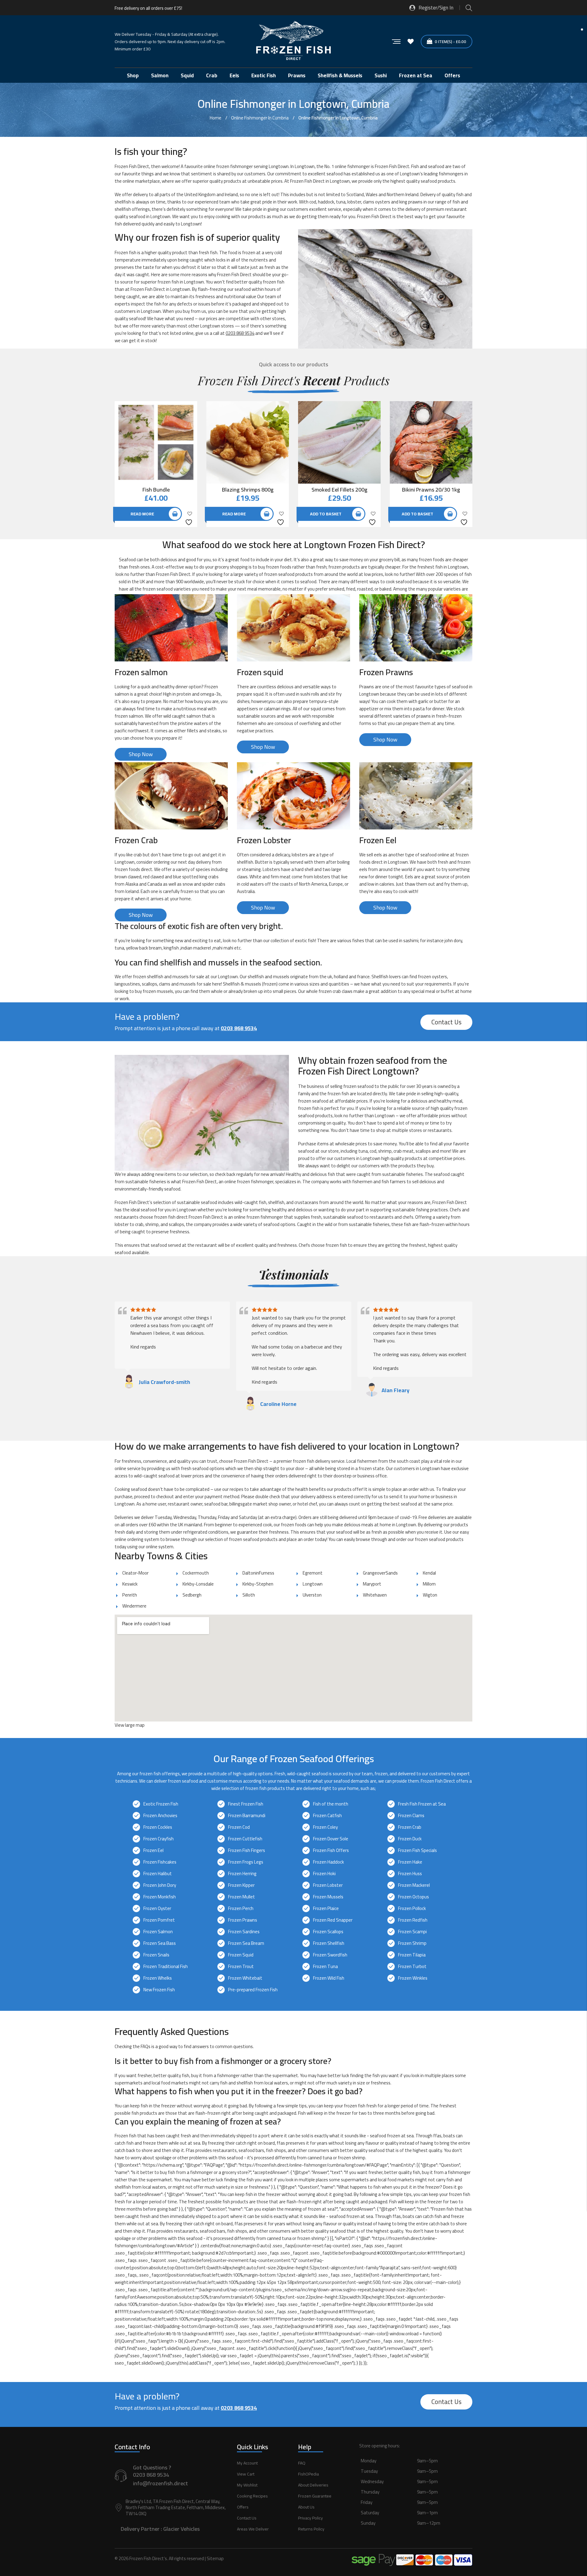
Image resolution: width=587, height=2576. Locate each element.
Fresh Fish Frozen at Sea (422, 1804)
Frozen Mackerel (414, 1885)
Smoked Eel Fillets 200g (340, 490)
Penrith (130, 1595)
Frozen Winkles (413, 1978)
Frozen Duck (410, 1839)
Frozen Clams (411, 1815)
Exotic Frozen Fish (161, 1804)
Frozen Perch (241, 1908)
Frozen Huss (410, 1873)
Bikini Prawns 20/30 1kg (431, 490)
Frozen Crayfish (159, 1839)
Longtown (313, 1584)
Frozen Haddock (329, 1862)
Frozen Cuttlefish (245, 1839)
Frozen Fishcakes (160, 1862)
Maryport (372, 1584)
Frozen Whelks (158, 1978)
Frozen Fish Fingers (247, 1850)
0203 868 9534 (240, 333)
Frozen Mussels (328, 1897)
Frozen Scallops (328, 1932)
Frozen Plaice (326, 1908)
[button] (416, 2499)
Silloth (249, 1595)
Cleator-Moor (135, 1573)
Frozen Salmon (158, 1932)
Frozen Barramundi (247, 1815)
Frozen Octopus (413, 1897)
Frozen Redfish (413, 1920)
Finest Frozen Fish (246, 1804)
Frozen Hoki (324, 1873)
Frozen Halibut (158, 1873)
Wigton (430, 1595)
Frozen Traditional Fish (166, 1966)
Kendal (429, 1573)
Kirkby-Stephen (258, 1584)
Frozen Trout (241, 1966)
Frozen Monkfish (160, 1897)
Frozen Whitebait (245, 1978)
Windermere (134, 1606)
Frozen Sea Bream (246, 1943)
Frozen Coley (325, 1827)
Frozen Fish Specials (417, 1850)
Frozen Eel (153, 1850)
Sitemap (215, 2558)
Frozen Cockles (158, 1827)
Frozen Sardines (244, 1932)
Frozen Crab (410, 1827)
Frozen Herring (242, 1873)
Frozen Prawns (243, 1920)
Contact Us (447, 1022)
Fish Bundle (156, 490)
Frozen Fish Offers (331, 1850)
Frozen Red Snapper (333, 1920)
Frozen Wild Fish (329, 1978)
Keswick (130, 1584)
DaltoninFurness (258, 1573)
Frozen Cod (239, 1827)
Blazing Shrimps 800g (248, 490)
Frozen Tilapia (412, 1955)
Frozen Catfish (327, 1815)
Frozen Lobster (328, 1885)
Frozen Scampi (412, 1932)
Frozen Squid (241, 1955)
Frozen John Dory (160, 1885)
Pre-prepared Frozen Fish (253, 1990)
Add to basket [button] (326, 514)
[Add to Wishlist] (190, 518)
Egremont (313, 1573)
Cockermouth (196, 1573)
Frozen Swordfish (330, 1955)
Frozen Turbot (412, 1966)
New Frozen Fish (159, 1990)
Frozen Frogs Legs (246, 1862)
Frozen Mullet (242, 1897)
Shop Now (141, 754)
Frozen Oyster (157, 1908)
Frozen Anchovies (160, 1815)
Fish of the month (331, 1804)
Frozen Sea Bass (160, 1943)
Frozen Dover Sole (331, 1839)
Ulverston (312, 1595)
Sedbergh (192, 1595)
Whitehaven (375, 1595)
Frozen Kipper (241, 1885)
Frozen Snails (156, 1955)
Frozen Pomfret (159, 1920)
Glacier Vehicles (181, 2529)
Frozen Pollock (412, 1908)
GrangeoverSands (380, 1573)
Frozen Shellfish (329, 1943)
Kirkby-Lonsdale (198, 1584)
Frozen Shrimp (412, 1943)
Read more (142, 514)
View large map (130, 1725)
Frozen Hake (410, 1862)
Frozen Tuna (325, 1966)
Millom (429, 1584)
